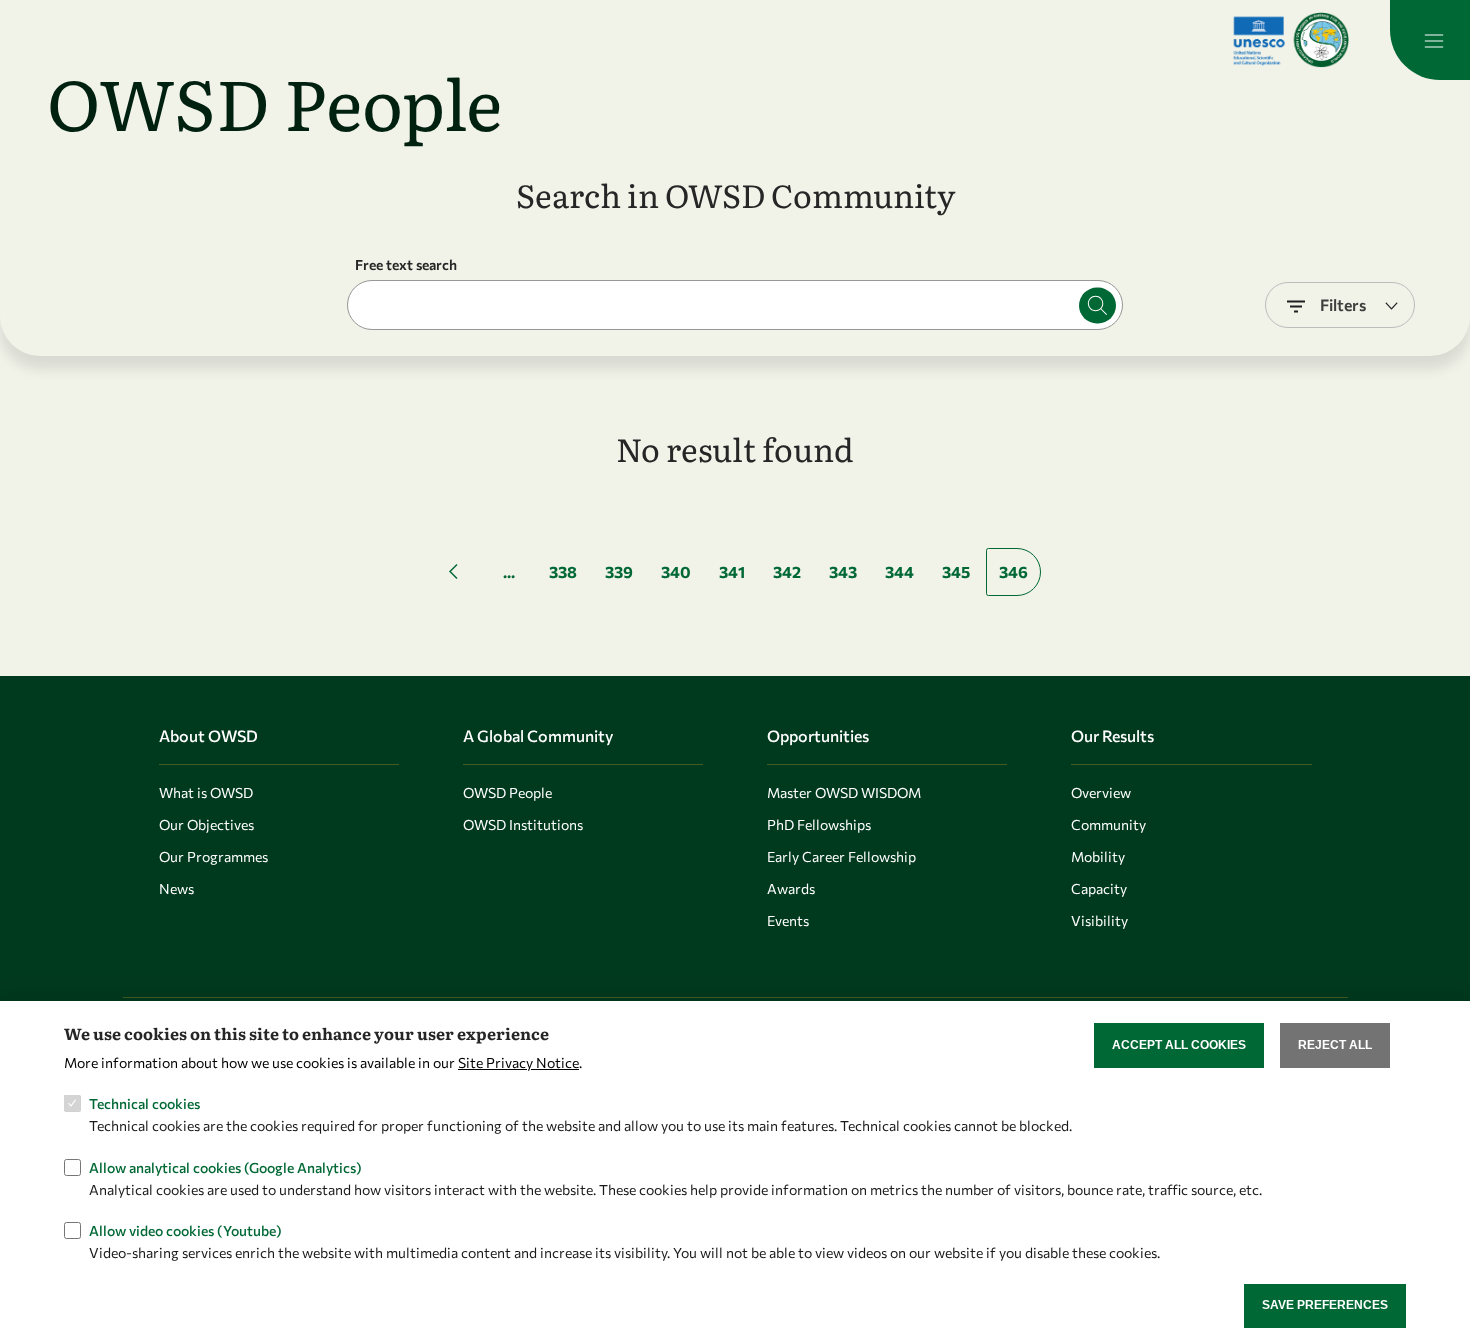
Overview (1101, 792)
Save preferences (1325, 1305)
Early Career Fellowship (841, 856)
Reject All (1335, 1045)
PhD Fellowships (819, 824)
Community (1108, 824)
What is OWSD (206, 792)
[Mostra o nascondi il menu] (1430, 40)
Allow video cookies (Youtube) (185, 1229)
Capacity (1099, 888)
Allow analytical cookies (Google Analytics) (225, 1166)
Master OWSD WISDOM (844, 792)
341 (732, 571)
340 (676, 571)
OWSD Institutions (523, 824)
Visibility (1099, 920)
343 (843, 571)
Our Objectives (206, 824)
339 (619, 571)
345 (956, 571)
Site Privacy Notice (518, 1061)
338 (563, 571)
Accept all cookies (1179, 1045)
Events (788, 920)
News (176, 888)
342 (787, 571)
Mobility (1098, 856)
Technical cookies (144, 1103)
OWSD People (507, 792)
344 (899, 571)
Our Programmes (213, 856)
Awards (791, 888)
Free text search (406, 264)
